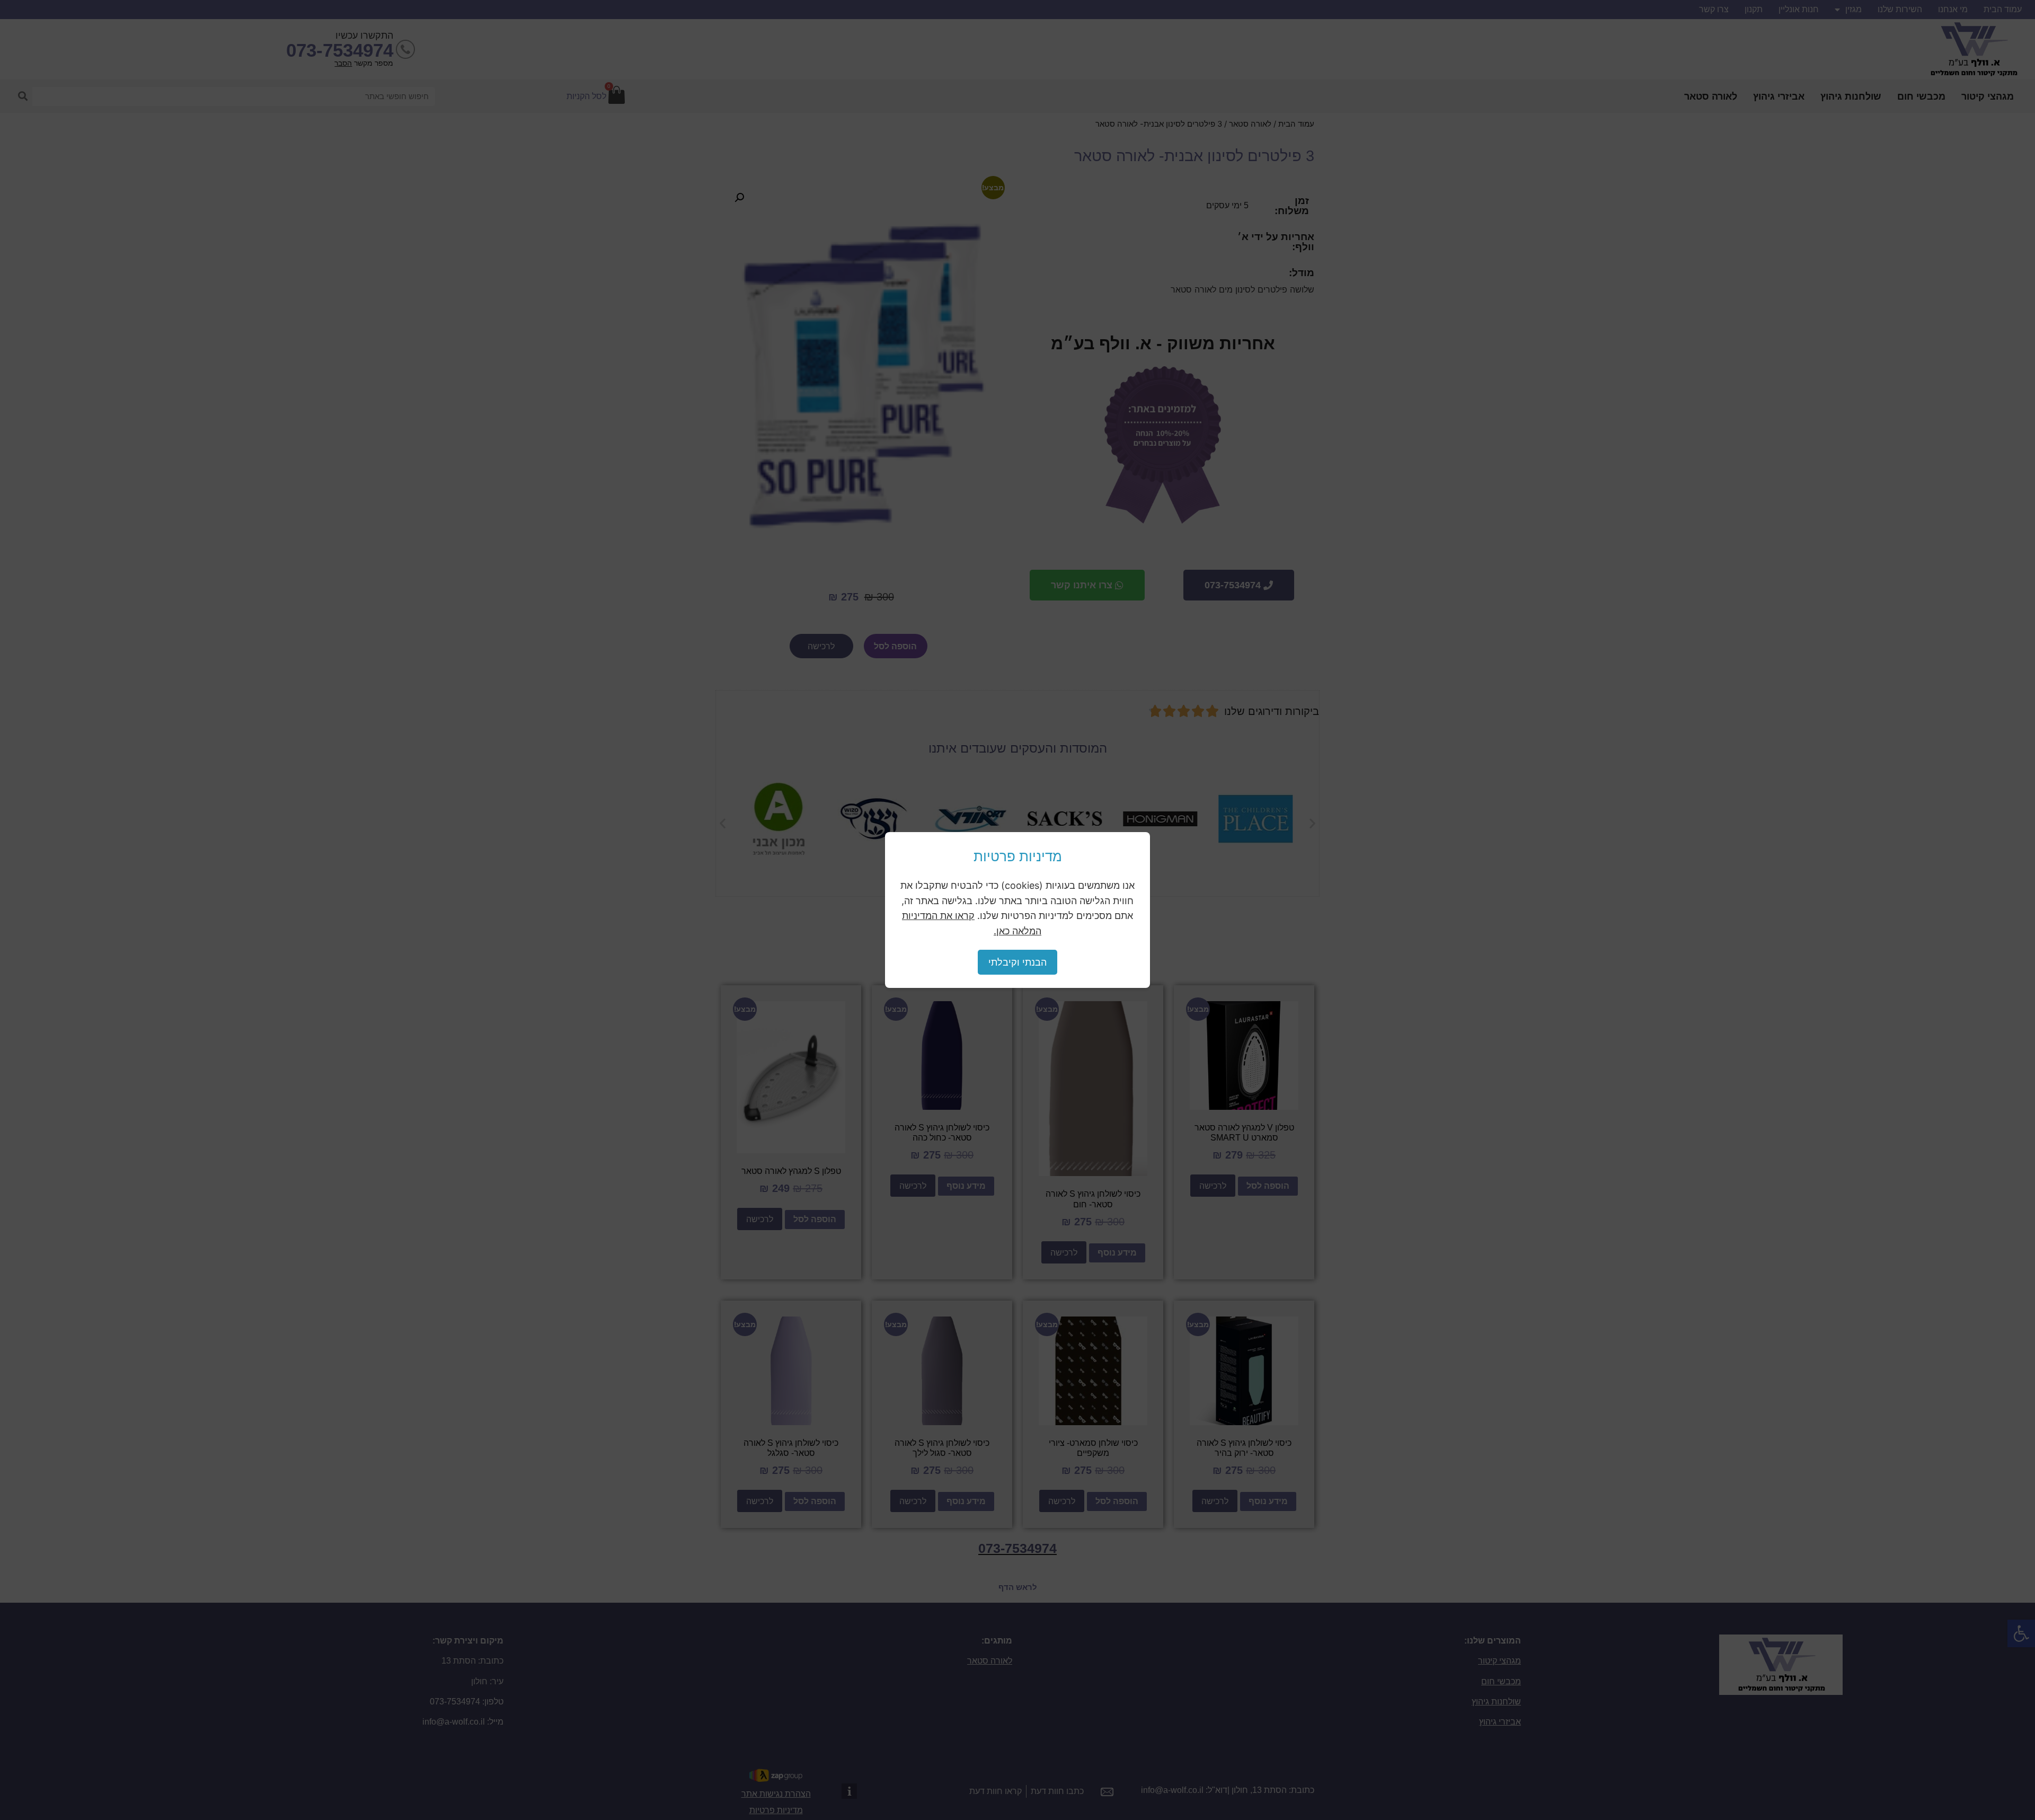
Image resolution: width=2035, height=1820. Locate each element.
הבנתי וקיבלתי (1017, 962)
